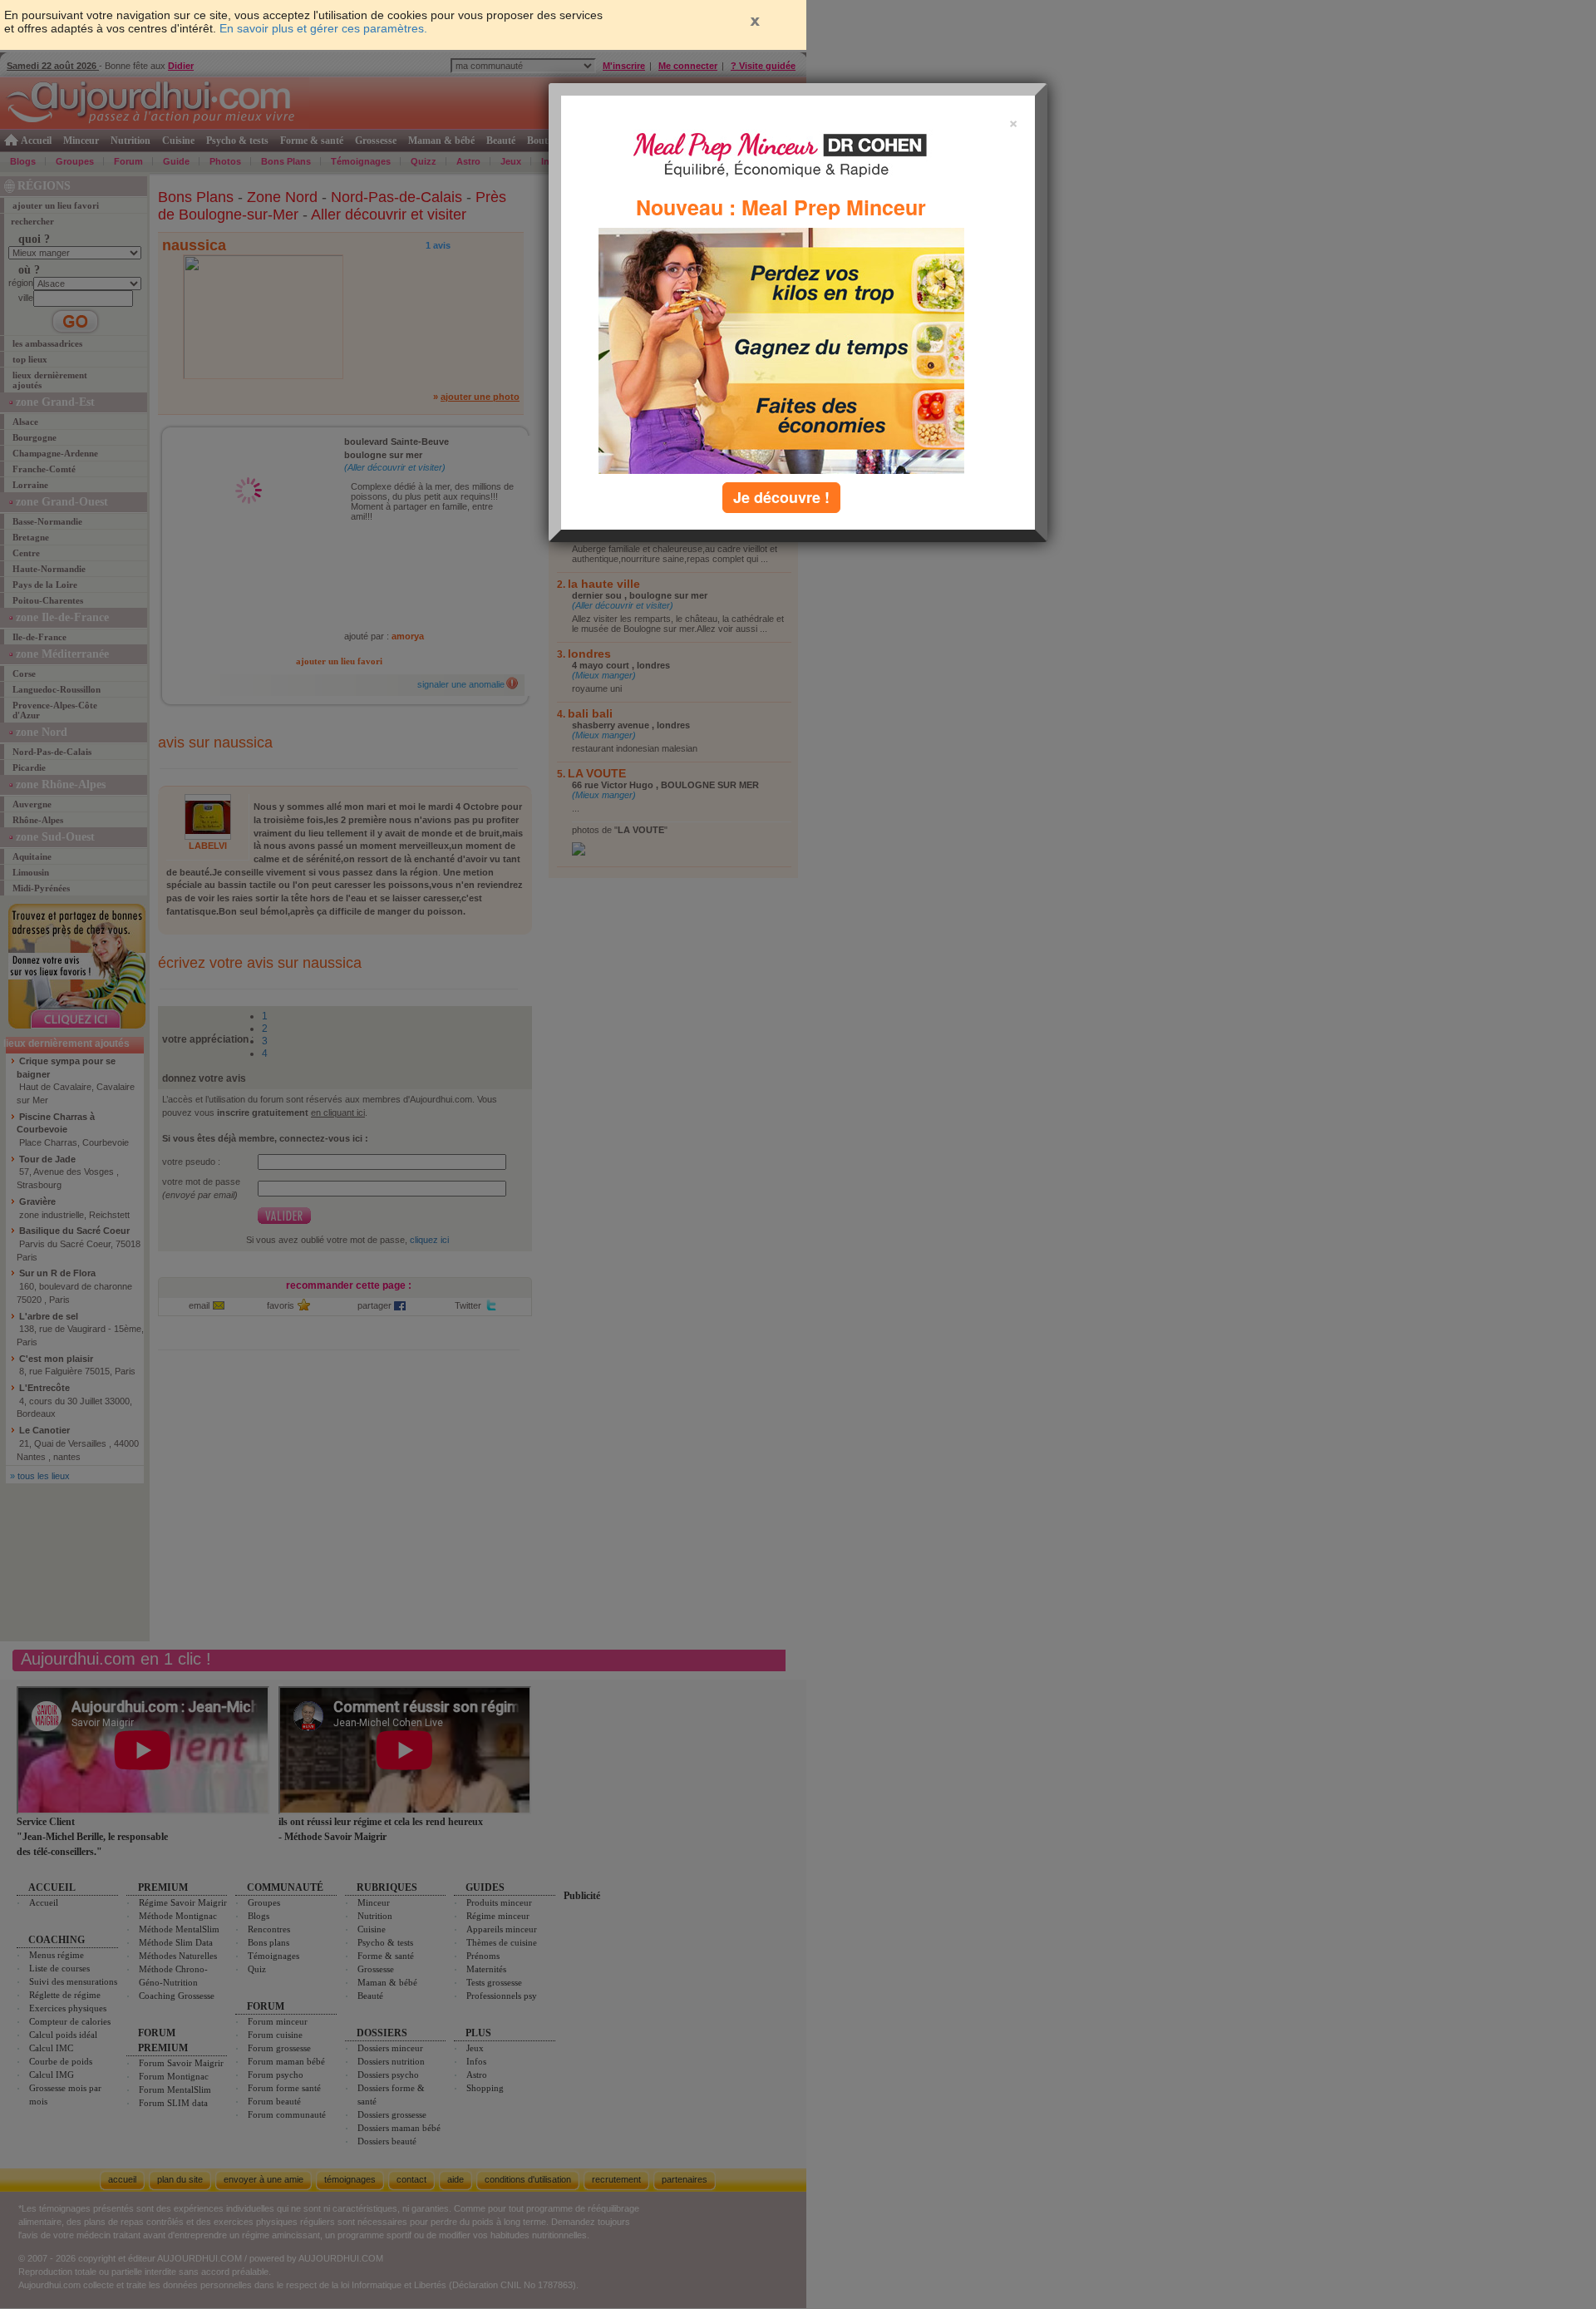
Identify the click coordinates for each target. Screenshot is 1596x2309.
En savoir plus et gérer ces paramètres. (323, 28)
